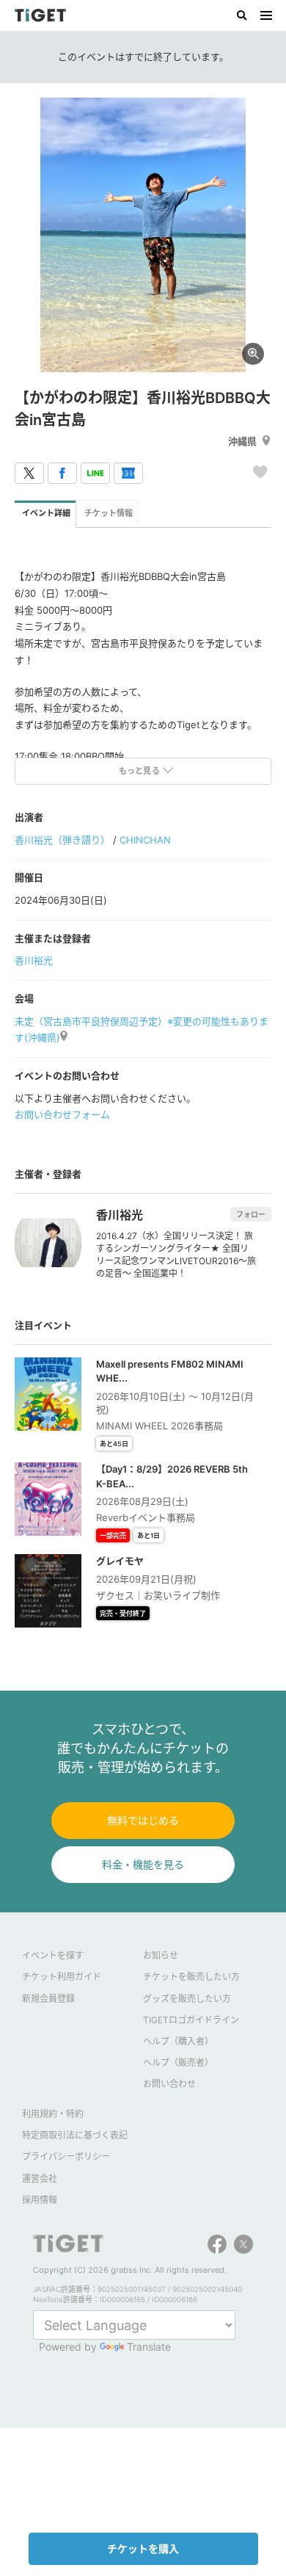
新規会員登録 (48, 1999)
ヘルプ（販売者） (178, 2062)
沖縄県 (242, 441)
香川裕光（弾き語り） (62, 840)
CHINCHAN (145, 840)
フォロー (251, 1214)
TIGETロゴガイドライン (191, 2020)
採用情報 (40, 2200)
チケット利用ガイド (62, 1977)
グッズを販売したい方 (187, 1999)
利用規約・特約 (53, 2114)
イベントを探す (53, 1955)
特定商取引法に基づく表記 (75, 2135)
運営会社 (40, 2178)
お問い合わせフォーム (62, 1114)
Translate (149, 2347)
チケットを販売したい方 (191, 1977)
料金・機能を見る (143, 1864)
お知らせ (161, 1955)
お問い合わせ (169, 2084)
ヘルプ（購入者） (178, 2041)
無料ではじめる (143, 1820)
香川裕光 (34, 960)
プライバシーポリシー (66, 2156)
